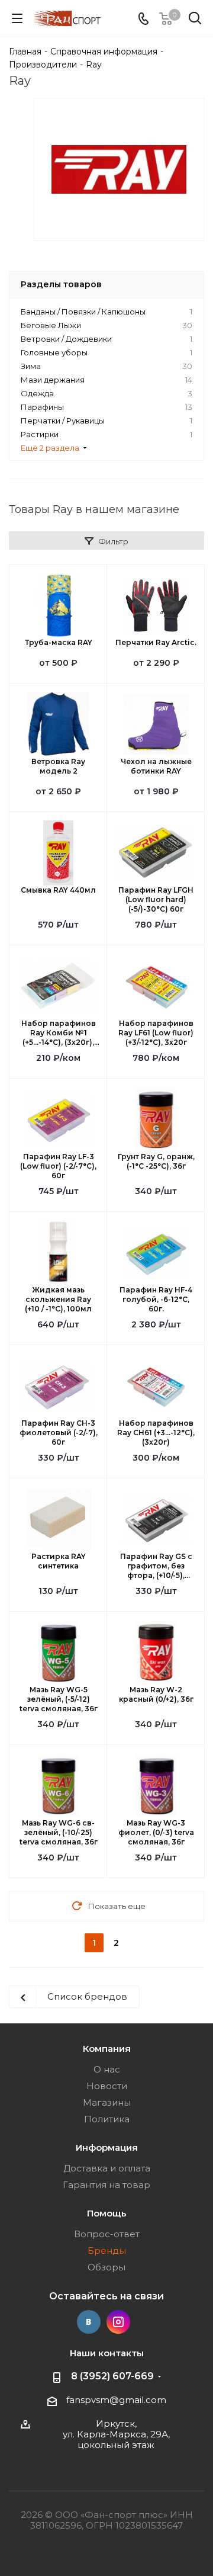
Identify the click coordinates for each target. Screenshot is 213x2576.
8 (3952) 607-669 (112, 2376)
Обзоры (106, 2267)
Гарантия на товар (106, 2185)
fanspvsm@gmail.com (116, 2400)
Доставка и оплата (107, 2168)
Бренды (107, 2251)
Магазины (107, 2102)
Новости (107, 2086)
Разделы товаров (61, 284)
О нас (107, 2069)
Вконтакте (89, 2322)
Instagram (118, 2322)
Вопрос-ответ (107, 2234)
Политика (107, 2119)
